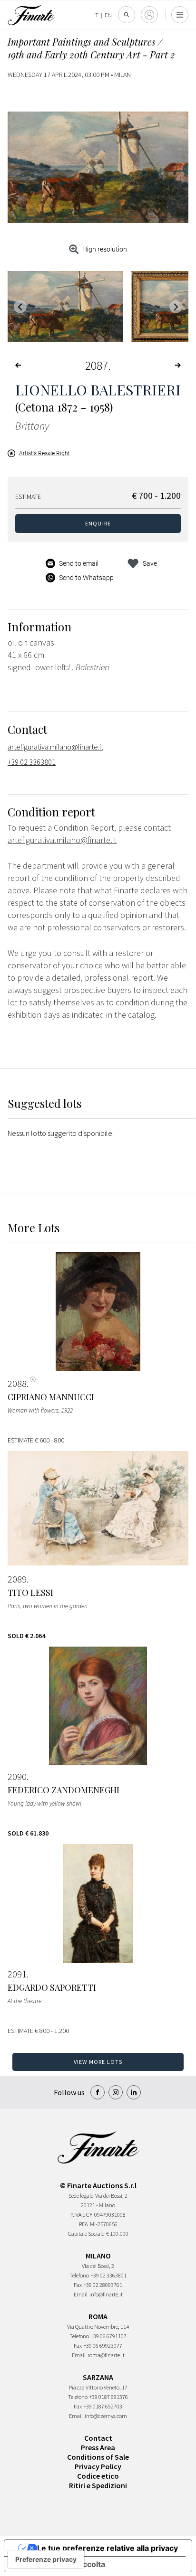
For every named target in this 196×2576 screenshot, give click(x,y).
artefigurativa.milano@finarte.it (55, 747)
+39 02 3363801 (32, 762)
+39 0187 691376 (109, 2397)
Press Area (98, 2447)
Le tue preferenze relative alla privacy (108, 2548)
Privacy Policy (98, 2466)
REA (83, 2224)
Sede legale (81, 2196)
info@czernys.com (106, 2416)
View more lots (98, 2062)
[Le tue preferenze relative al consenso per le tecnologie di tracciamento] (46, 2559)
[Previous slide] (20, 307)
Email (81, 2294)
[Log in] (149, 15)
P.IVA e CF (81, 2215)
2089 (17, 1579)
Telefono (79, 2275)
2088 (17, 1384)
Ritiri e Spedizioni (98, 2485)
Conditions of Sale (98, 2457)
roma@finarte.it (106, 2355)
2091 (17, 1974)
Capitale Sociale (86, 2234)
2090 (17, 1777)
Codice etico (98, 2476)
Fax (78, 2285)
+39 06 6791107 (109, 2336)
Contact (98, 2438)
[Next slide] (176, 307)
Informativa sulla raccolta (59, 2564)
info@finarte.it (106, 2294)
